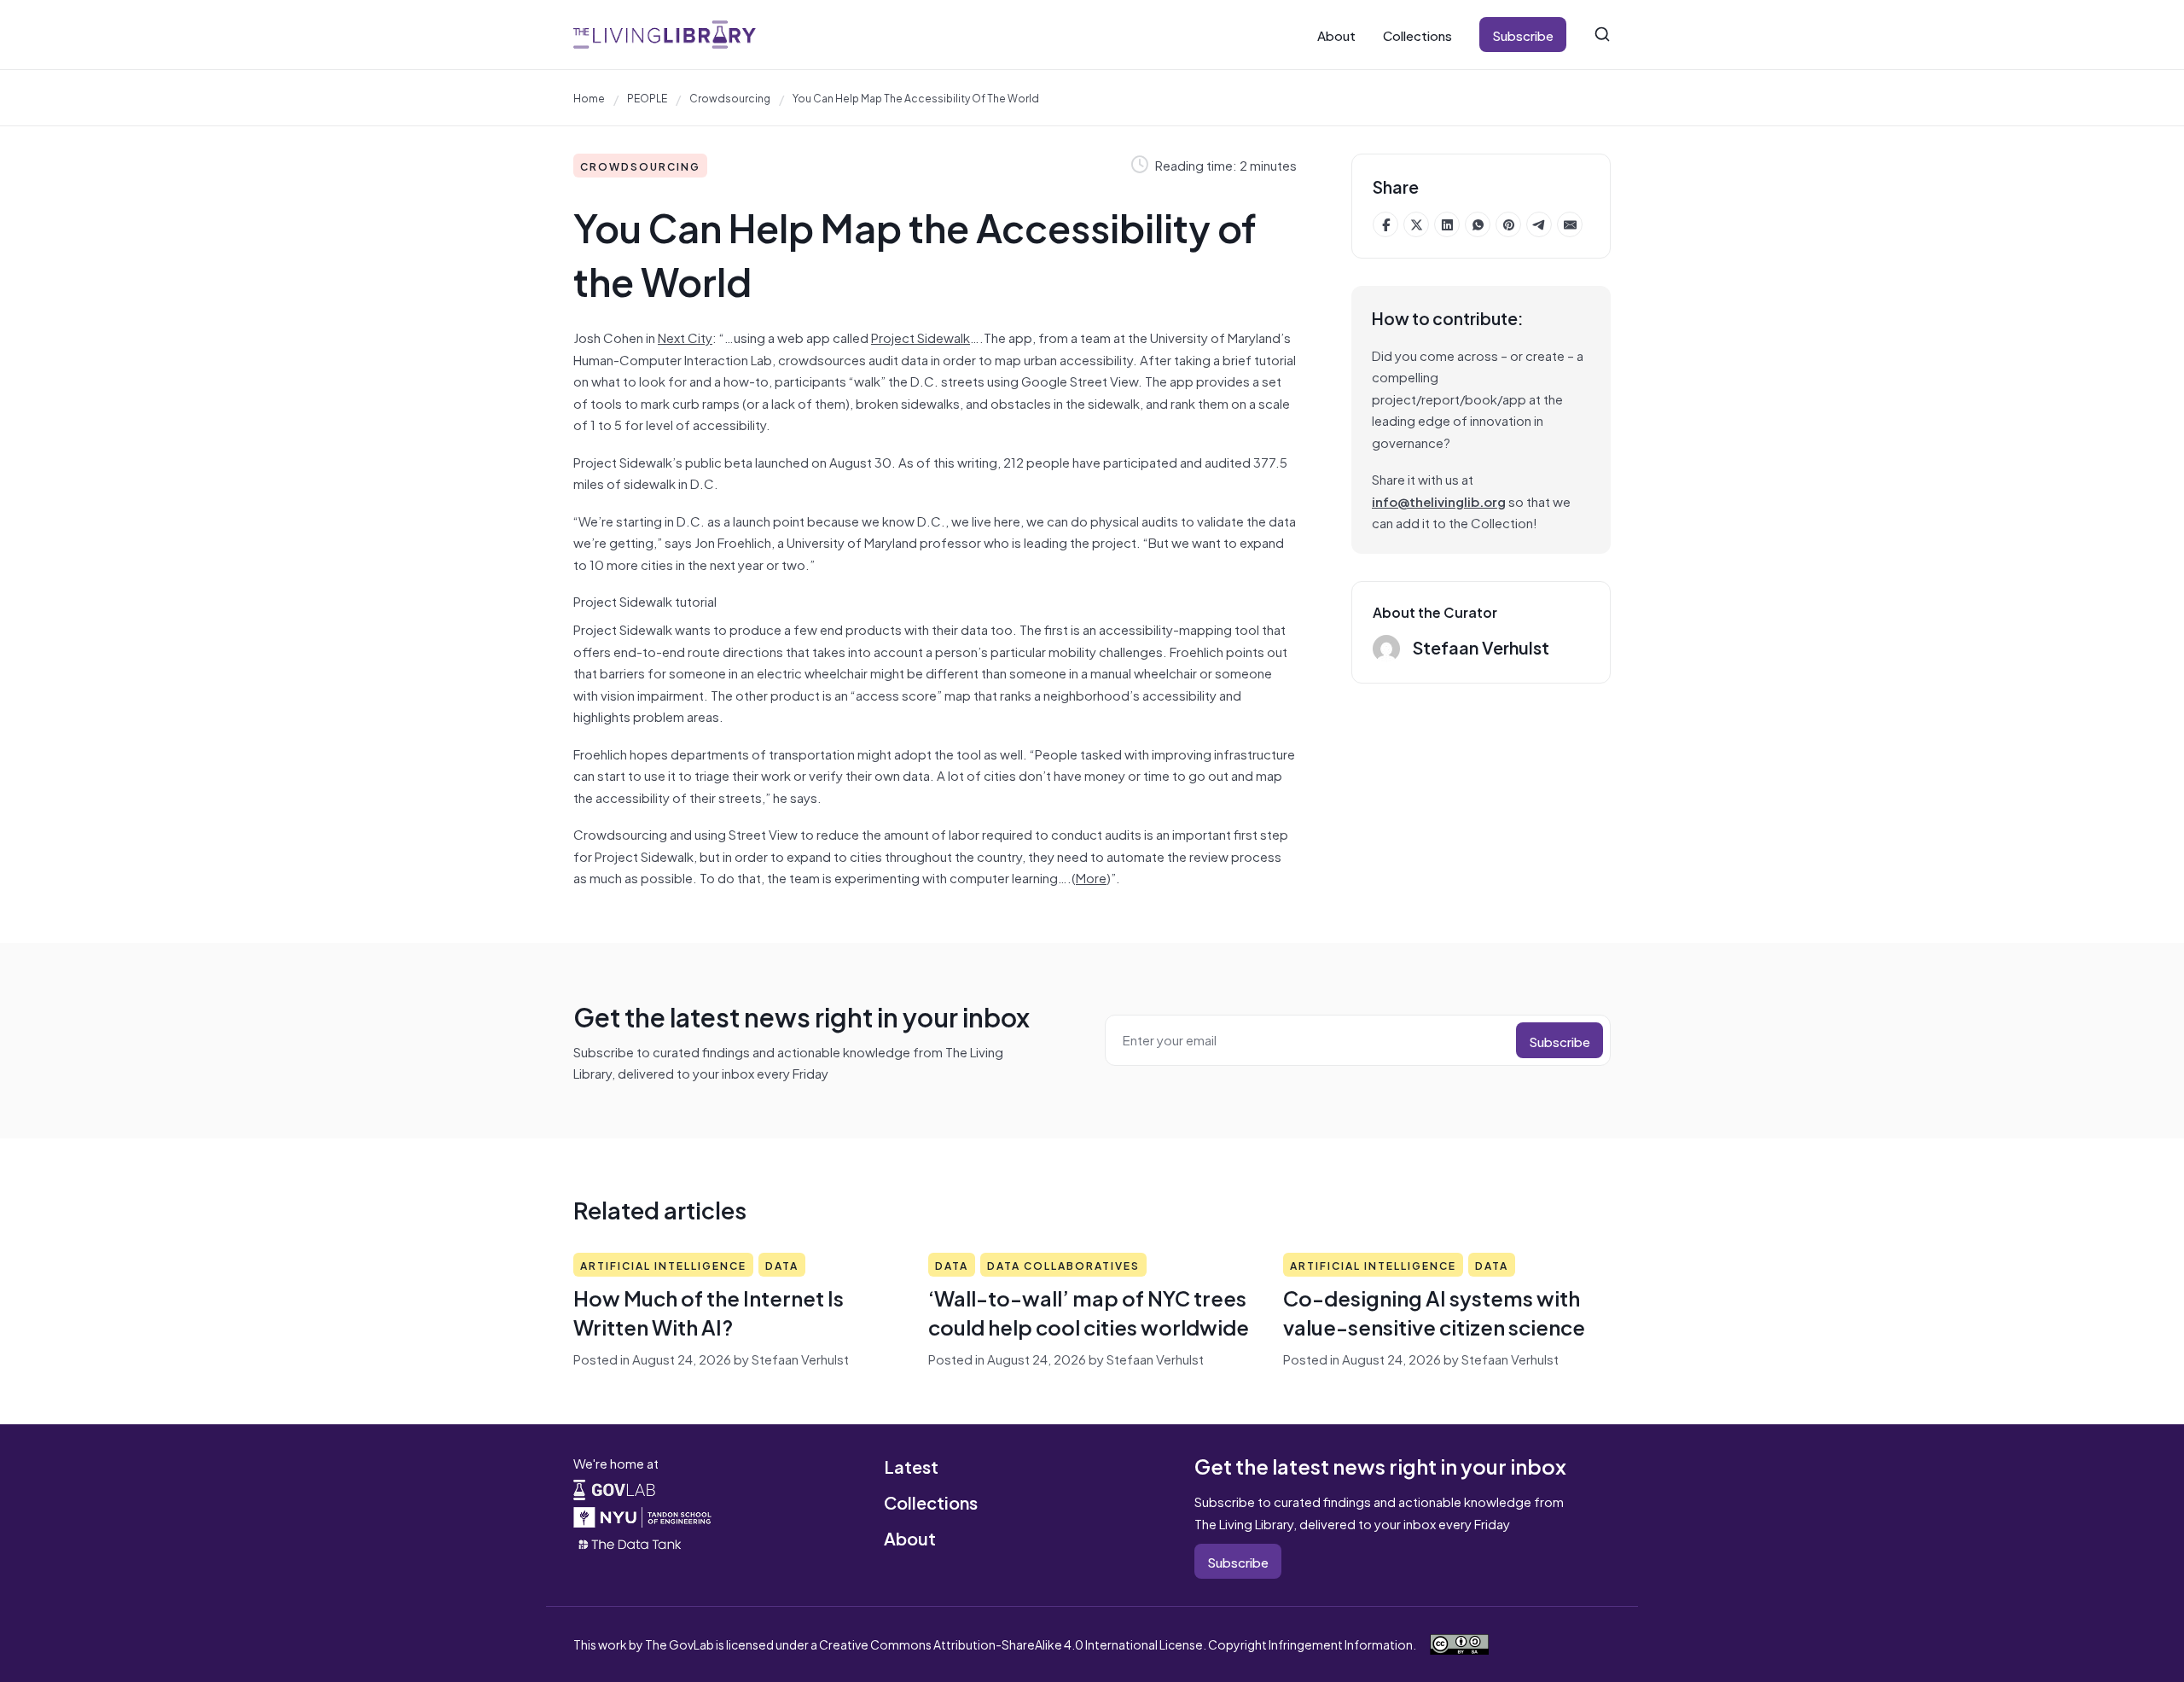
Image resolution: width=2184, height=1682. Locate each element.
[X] (1416, 224)
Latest (911, 1466)
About (1336, 35)
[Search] (1602, 34)
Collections (1417, 35)
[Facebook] (1385, 224)
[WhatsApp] (1478, 224)
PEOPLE (647, 97)
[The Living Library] (665, 35)
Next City (685, 337)
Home (589, 97)
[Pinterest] (1508, 224)
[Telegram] (1539, 224)
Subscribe (1523, 35)
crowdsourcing (730, 97)
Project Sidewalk (921, 337)
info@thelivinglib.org (1439, 501)
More (1091, 877)
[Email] (1570, 224)
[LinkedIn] (1447, 224)
